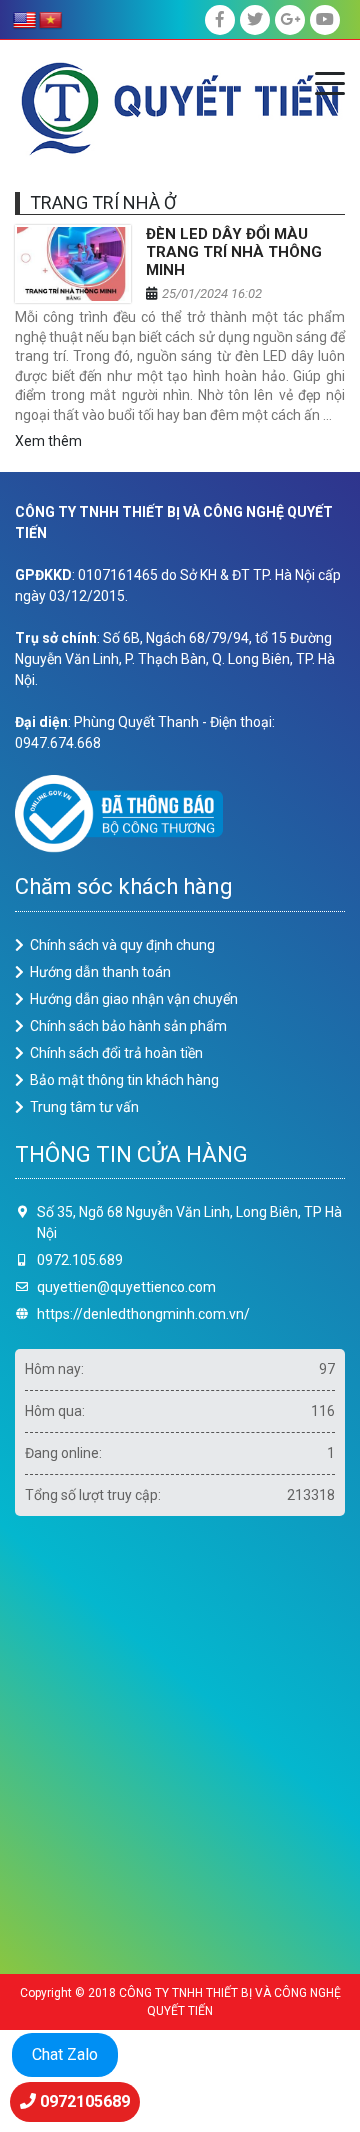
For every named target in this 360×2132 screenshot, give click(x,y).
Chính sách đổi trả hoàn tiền (116, 1053)
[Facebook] (220, 20)
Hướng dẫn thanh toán (100, 972)
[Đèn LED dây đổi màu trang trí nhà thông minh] (73, 264)
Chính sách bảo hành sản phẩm (128, 1026)
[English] (25, 21)
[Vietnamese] (51, 21)
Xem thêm (48, 441)
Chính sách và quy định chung (122, 945)
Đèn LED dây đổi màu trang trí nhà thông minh (234, 252)
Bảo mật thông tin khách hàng (124, 1080)
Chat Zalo (65, 2054)
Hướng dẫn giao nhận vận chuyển (134, 999)
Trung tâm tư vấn (84, 1107)
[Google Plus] (290, 20)
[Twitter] (255, 20)
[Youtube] (325, 20)
